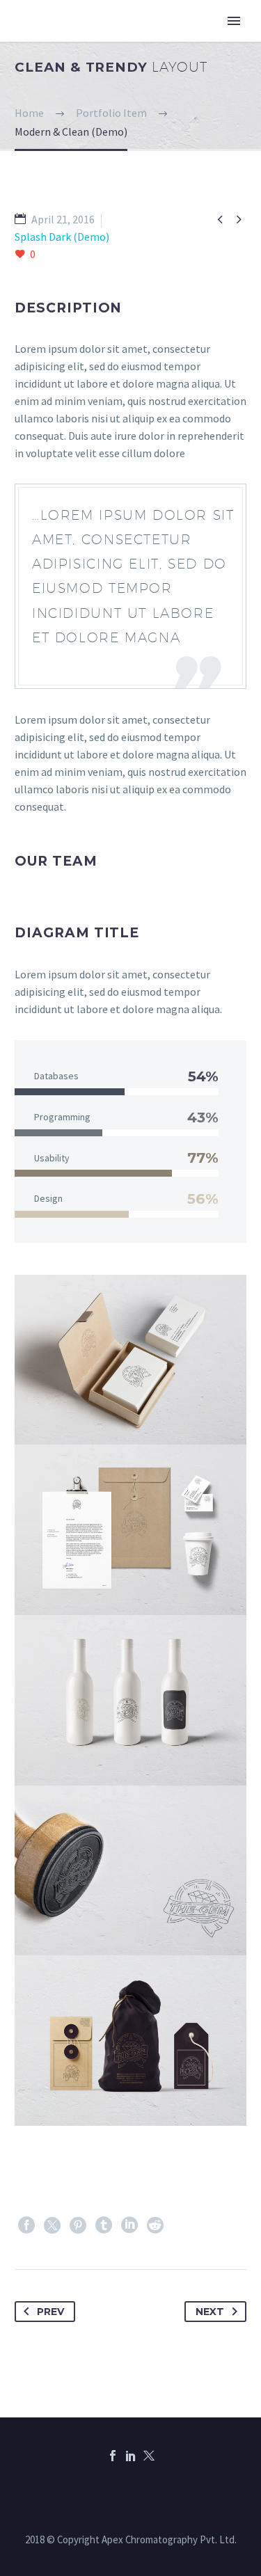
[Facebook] (26, 2225)
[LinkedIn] (129, 2225)
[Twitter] (52, 2225)
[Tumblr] (104, 2225)
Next (210, 2312)
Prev (50, 2312)
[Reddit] (155, 2225)
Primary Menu (234, 21)
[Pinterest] (78, 2225)
